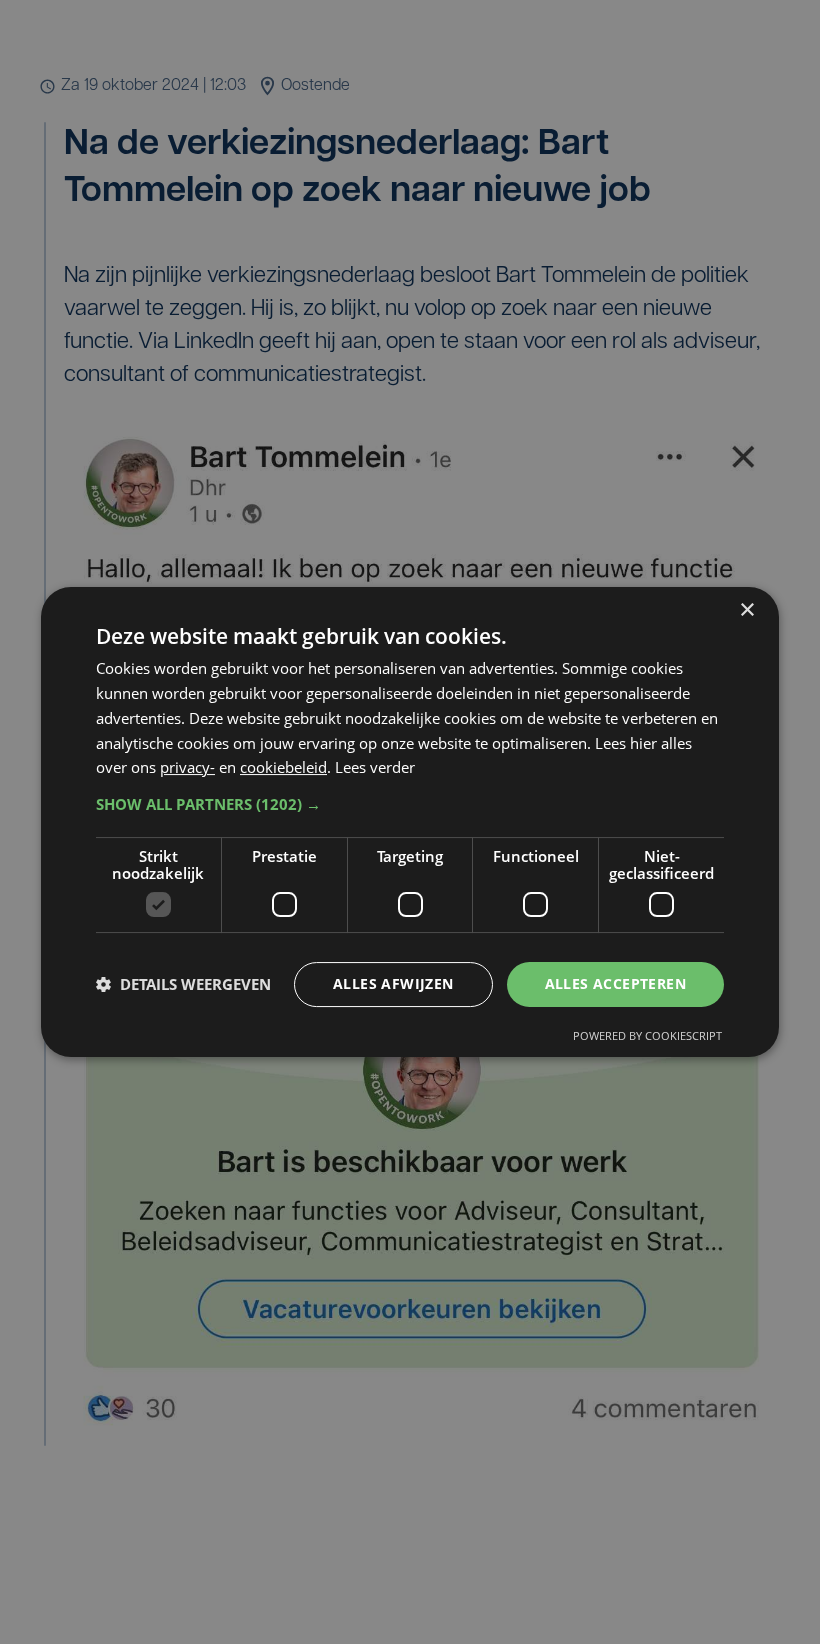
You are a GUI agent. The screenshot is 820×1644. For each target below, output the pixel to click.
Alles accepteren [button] (615, 983)
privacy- (187, 767)
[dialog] (410, 822)
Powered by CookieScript (647, 1035)
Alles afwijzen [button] (393, 983)
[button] (410, 804)
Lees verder (375, 767)
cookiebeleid (283, 767)
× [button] (746, 610)
